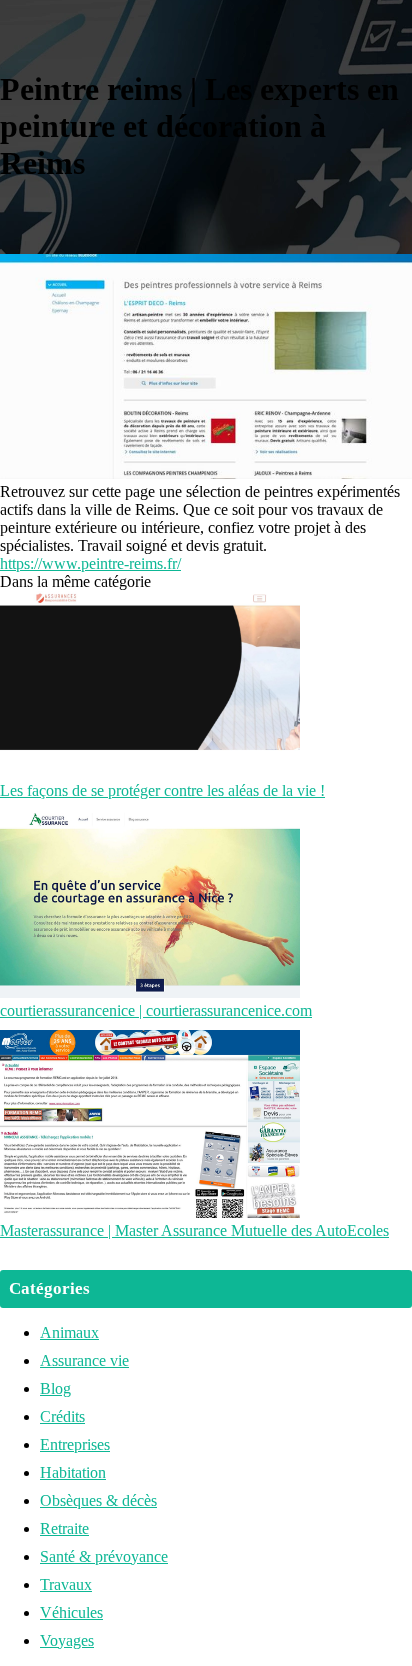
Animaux (69, 1332)
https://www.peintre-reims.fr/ (90, 563)
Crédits (62, 1416)
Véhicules (71, 1612)
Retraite (64, 1528)
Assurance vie (84, 1360)
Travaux (66, 1584)
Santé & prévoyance (104, 1556)
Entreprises (75, 1444)
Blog (55, 1388)
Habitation (73, 1472)
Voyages (67, 1640)
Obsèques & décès (98, 1500)
